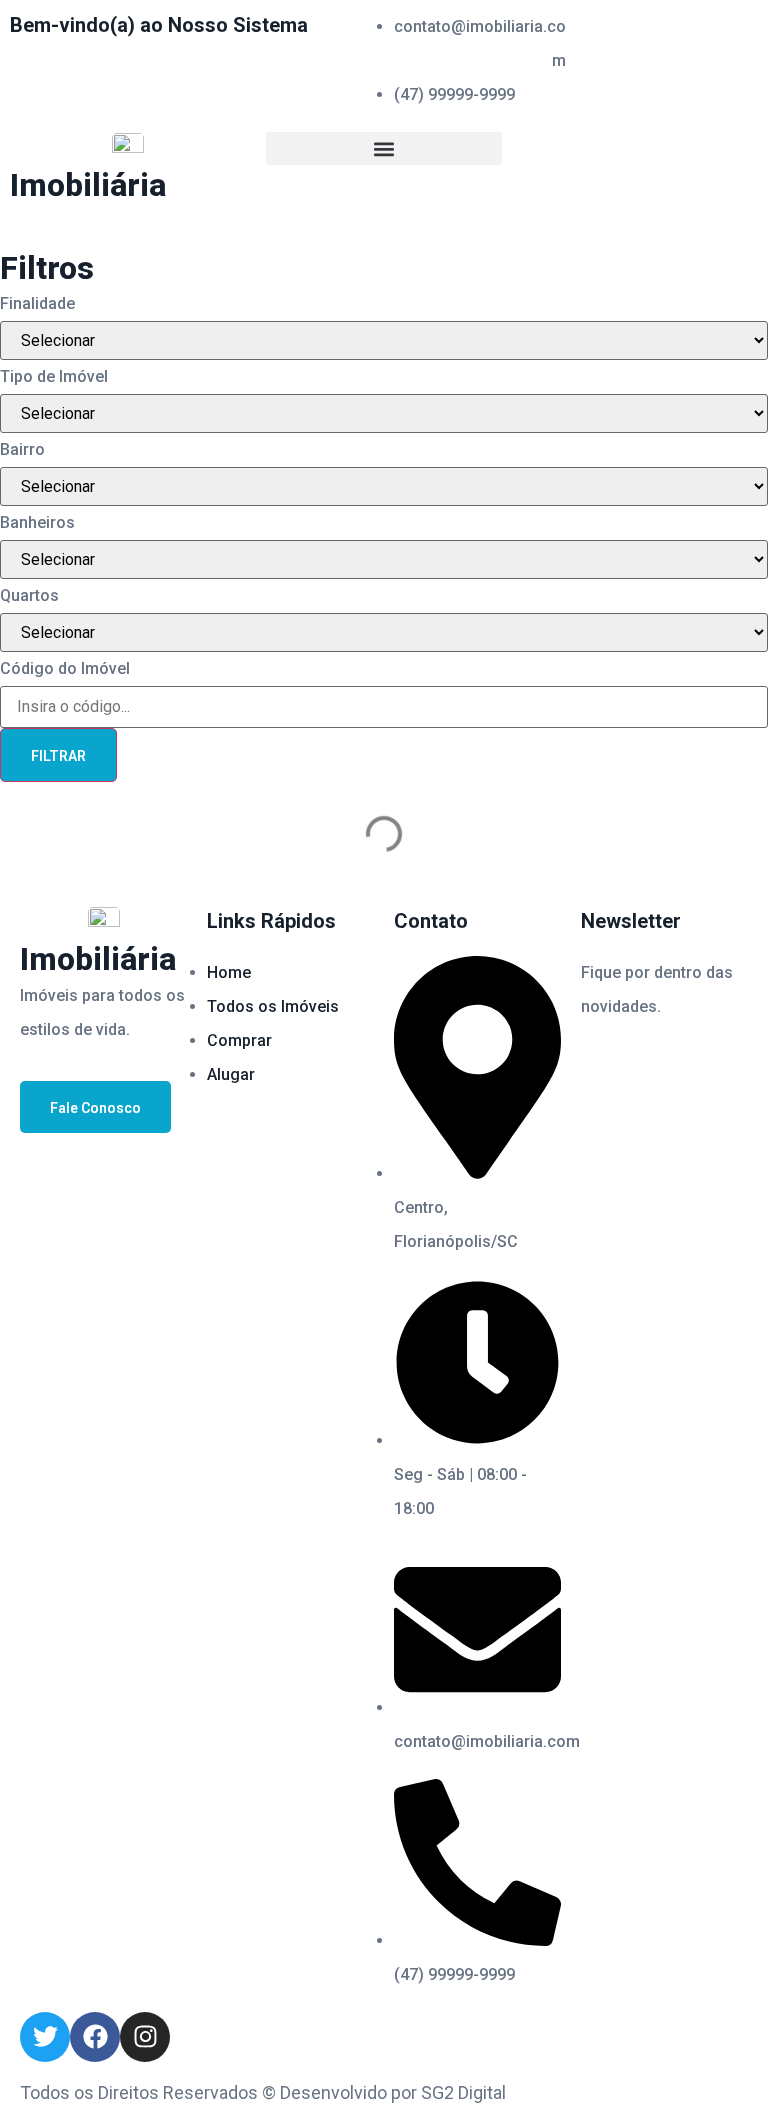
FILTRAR (58, 756)
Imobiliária (88, 185)
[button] (384, 148)
